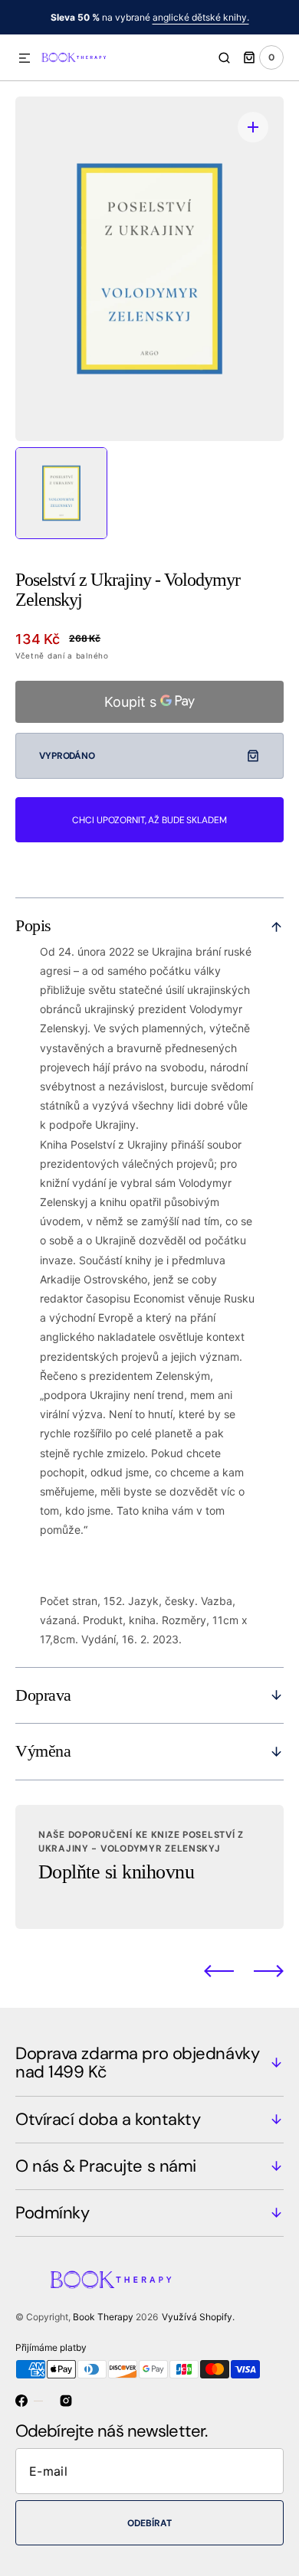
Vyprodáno (67, 756)
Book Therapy (103, 2317)
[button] (25, 59)
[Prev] (219, 1971)
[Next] (269, 1971)
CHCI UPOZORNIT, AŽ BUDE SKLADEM (149, 820)
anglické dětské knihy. (201, 17)
